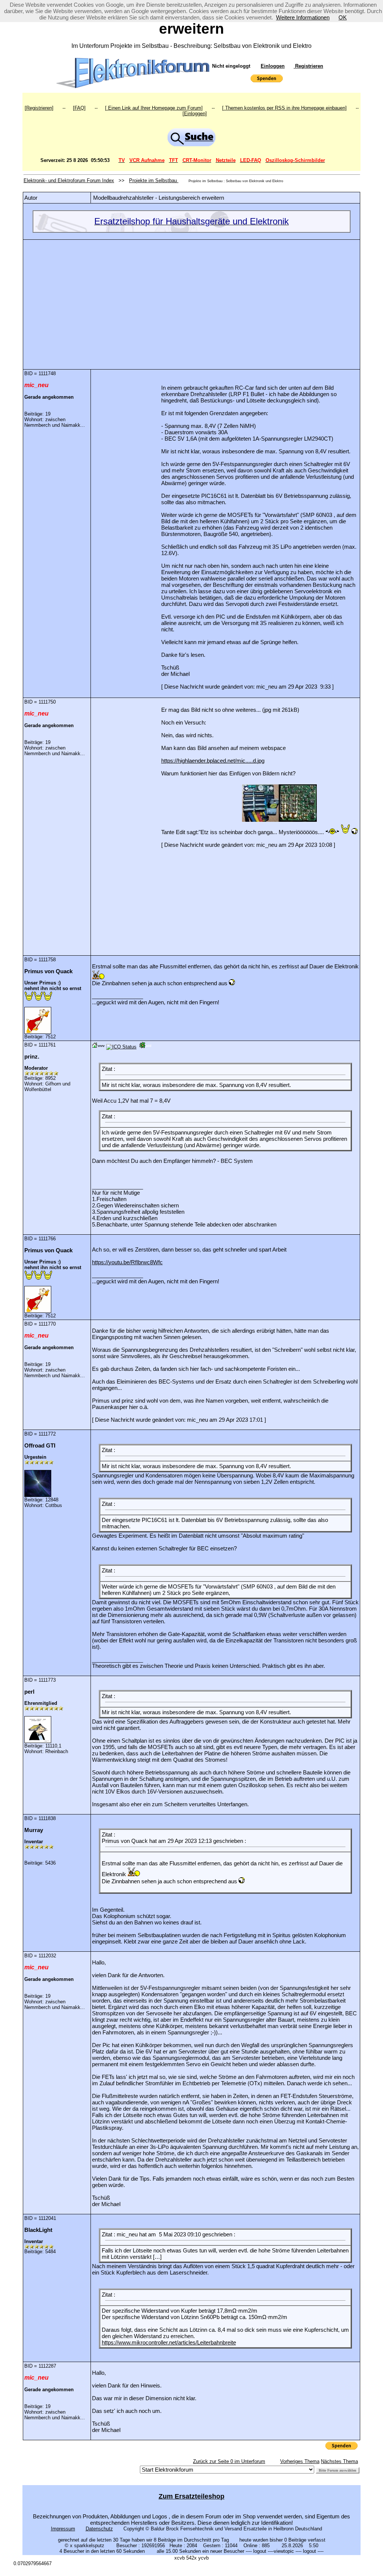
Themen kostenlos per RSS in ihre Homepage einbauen (284, 108)
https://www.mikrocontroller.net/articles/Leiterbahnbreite (169, 2342)
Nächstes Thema (339, 2461)
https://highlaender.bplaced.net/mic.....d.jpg (213, 761)
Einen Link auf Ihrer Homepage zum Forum (154, 108)
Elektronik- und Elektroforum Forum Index (69, 180)
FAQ (79, 108)
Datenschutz (99, 2529)
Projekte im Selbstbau (154, 180)
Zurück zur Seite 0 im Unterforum (229, 2461)
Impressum (63, 2529)
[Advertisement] (191, 299)
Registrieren (308, 66)
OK (343, 17)
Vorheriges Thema (300, 2461)
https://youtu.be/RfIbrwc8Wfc (127, 1262)
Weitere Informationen (303, 17)
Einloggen (273, 66)
